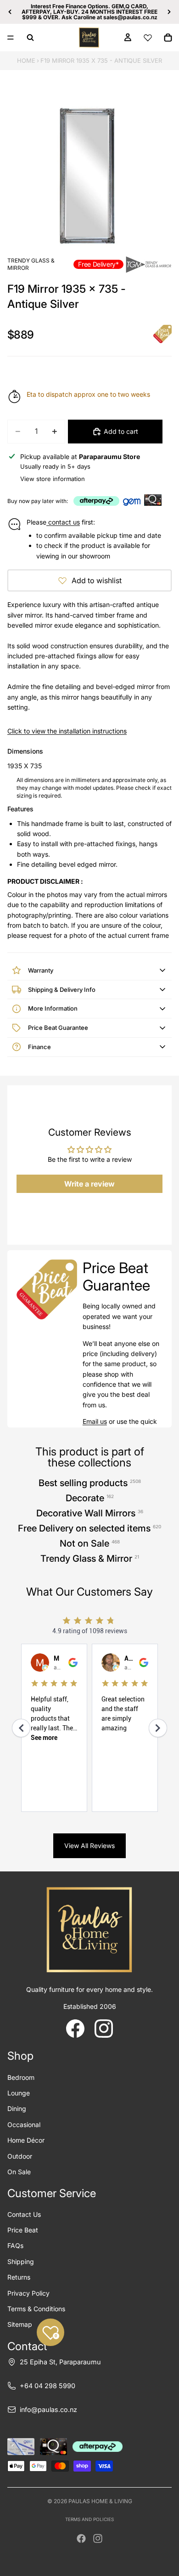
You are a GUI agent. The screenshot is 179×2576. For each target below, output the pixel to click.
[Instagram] (98, 2538)
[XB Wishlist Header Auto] (148, 38)
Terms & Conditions (36, 2309)
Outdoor (20, 2156)
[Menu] (11, 38)
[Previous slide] (10, 12)
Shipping (21, 2262)
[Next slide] (169, 12)
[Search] (30, 38)
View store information (53, 479)
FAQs (15, 2245)
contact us (63, 522)
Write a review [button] (89, 1184)
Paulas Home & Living (100, 2501)
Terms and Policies (89, 2519)
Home (26, 60)
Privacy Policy (28, 2293)
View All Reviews (89, 1846)
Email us (95, 1421)
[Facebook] (81, 2538)
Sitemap (20, 2324)
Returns (19, 2277)
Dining (17, 2108)
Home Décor (26, 2140)
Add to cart (121, 431)
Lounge (19, 2093)
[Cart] (168, 38)
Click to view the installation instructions (67, 731)
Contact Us (24, 2214)
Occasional (24, 2125)
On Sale (19, 2172)
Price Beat (23, 2230)
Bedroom (21, 2077)
